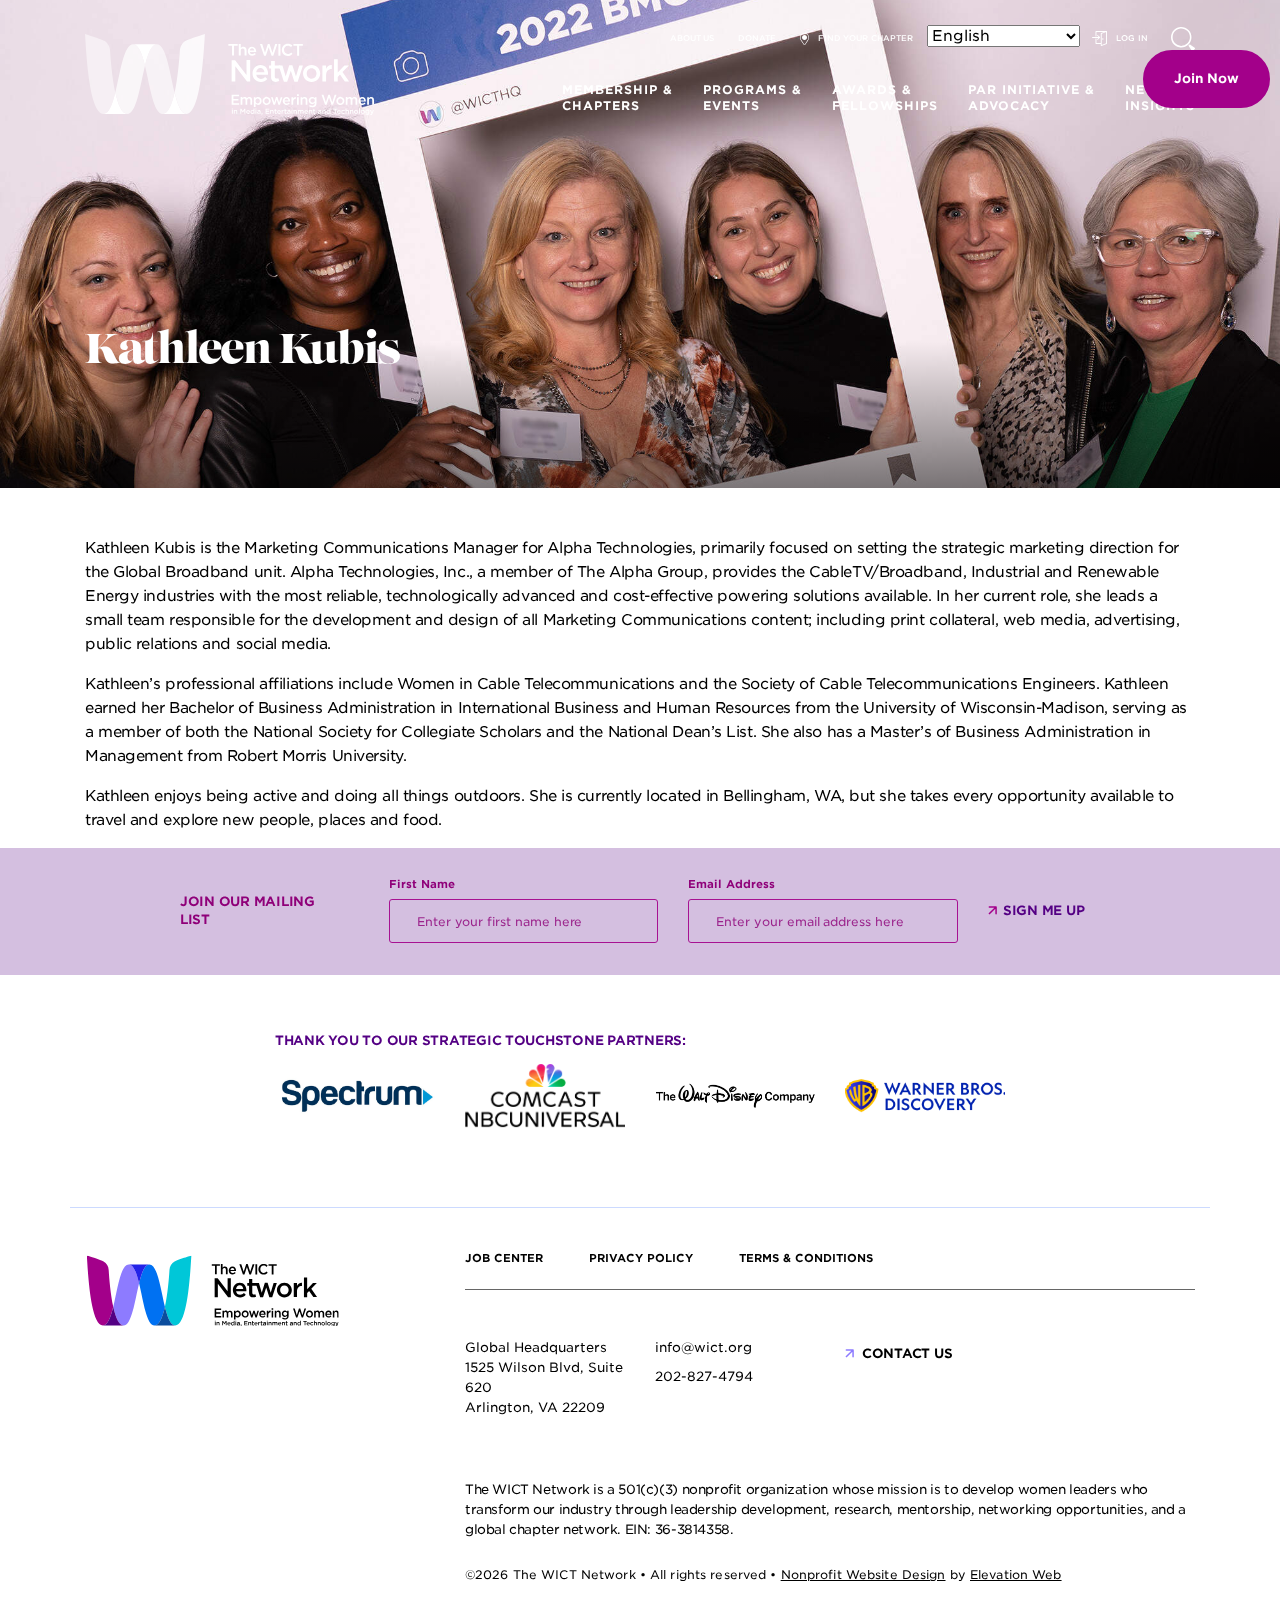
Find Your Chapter (865, 38)
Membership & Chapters (617, 97)
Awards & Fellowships (885, 97)
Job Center (504, 1258)
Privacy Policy (641, 1258)
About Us (692, 38)
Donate (757, 38)
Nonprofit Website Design (863, 1574)
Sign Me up (1043, 910)
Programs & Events (752, 97)
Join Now (1206, 78)
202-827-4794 (704, 1376)
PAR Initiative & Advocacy (1031, 97)
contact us (907, 1353)
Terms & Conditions (806, 1258)
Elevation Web (1016, 1574)
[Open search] (1183, 39)
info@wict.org (703, 1347)
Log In (1132, 38)
